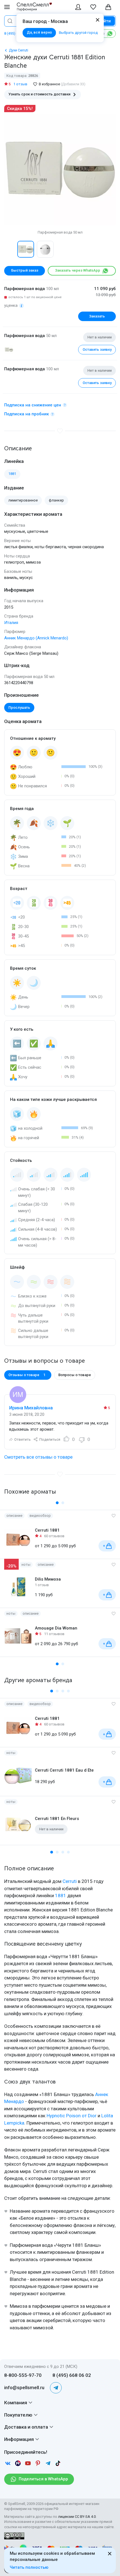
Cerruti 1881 (47, 1530)
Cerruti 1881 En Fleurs (57, 1819)
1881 (61, 1895)
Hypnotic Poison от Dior (72, 2116)
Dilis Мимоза (48, 1579)
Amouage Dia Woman (56, 1628)
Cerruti (70, 1881)
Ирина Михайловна (31, 1408)
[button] (10, 249)
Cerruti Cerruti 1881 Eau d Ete (64, 1770)
